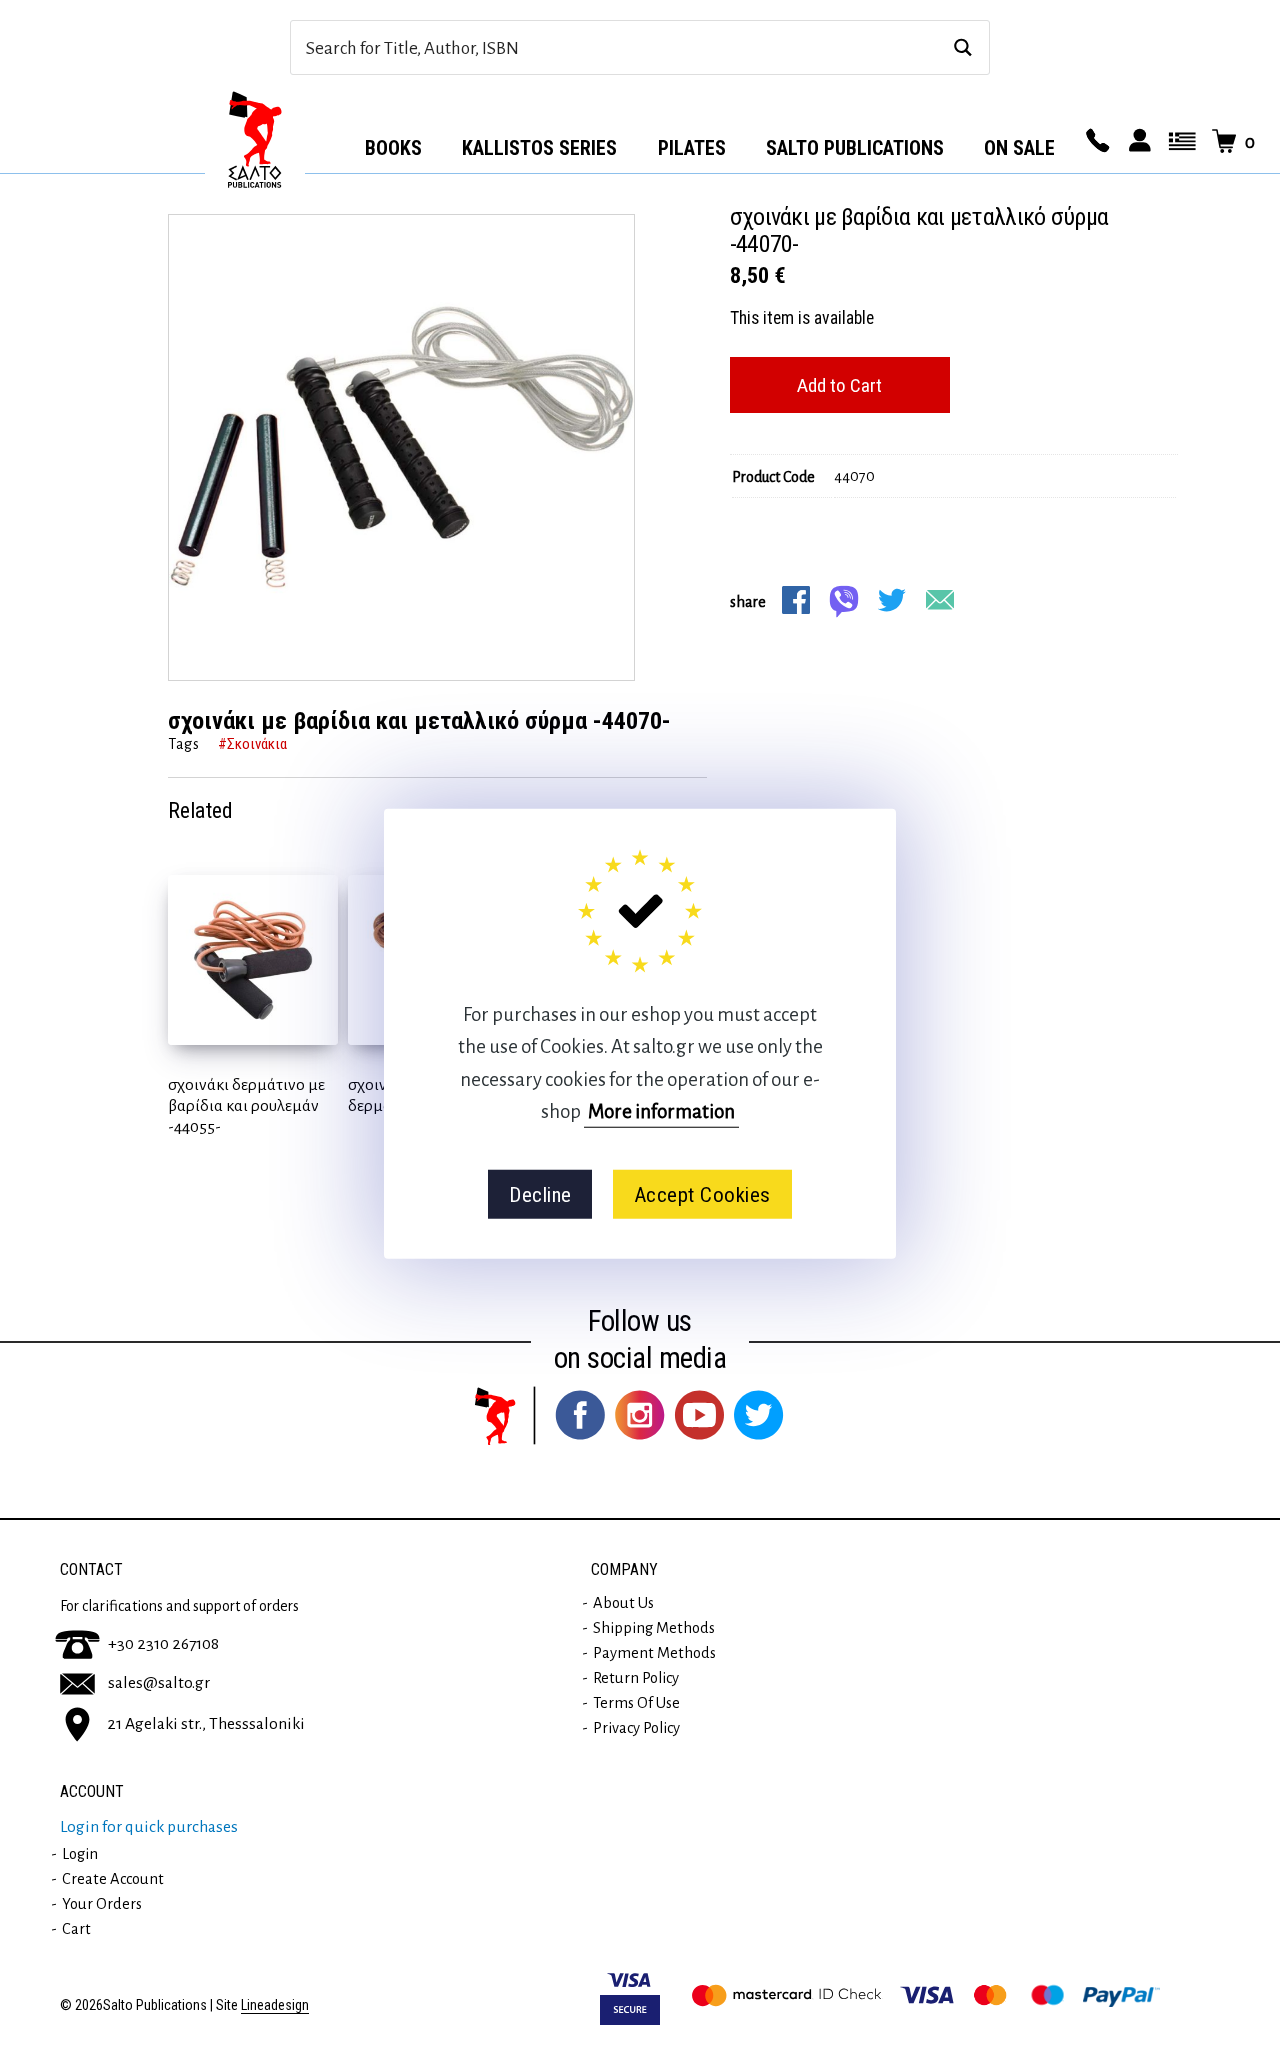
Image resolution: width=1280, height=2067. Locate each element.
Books (393, 148)
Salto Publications (855, 148)
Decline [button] (540, 1194)
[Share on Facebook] (796, 600)
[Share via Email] (940, 600)
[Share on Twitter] (892, 600)
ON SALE (1019, 148)
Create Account (113, 1879)
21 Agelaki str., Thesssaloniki (206, 1724)
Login (80, 1854)
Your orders (102, 1904)
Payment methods (654, 1653)
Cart (76, 1929)
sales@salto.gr (159, 1683)
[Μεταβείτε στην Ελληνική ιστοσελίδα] (1179, 142)
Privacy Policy (636, 1728)
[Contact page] (1095, 142)
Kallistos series (539, 148)
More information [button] (661, 1111)
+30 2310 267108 (163, 1644)
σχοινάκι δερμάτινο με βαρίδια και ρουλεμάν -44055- (246, 1106)
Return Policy (636, 1678)
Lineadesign (275, 2005)
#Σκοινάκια (252, 744)
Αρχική (255, 141)
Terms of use (636, 1703)
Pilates (692, 148)
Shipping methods (654, 1628)
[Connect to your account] (1137, 142)
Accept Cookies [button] (702, 1194)
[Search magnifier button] (962, 47)
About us (623, 1603)
